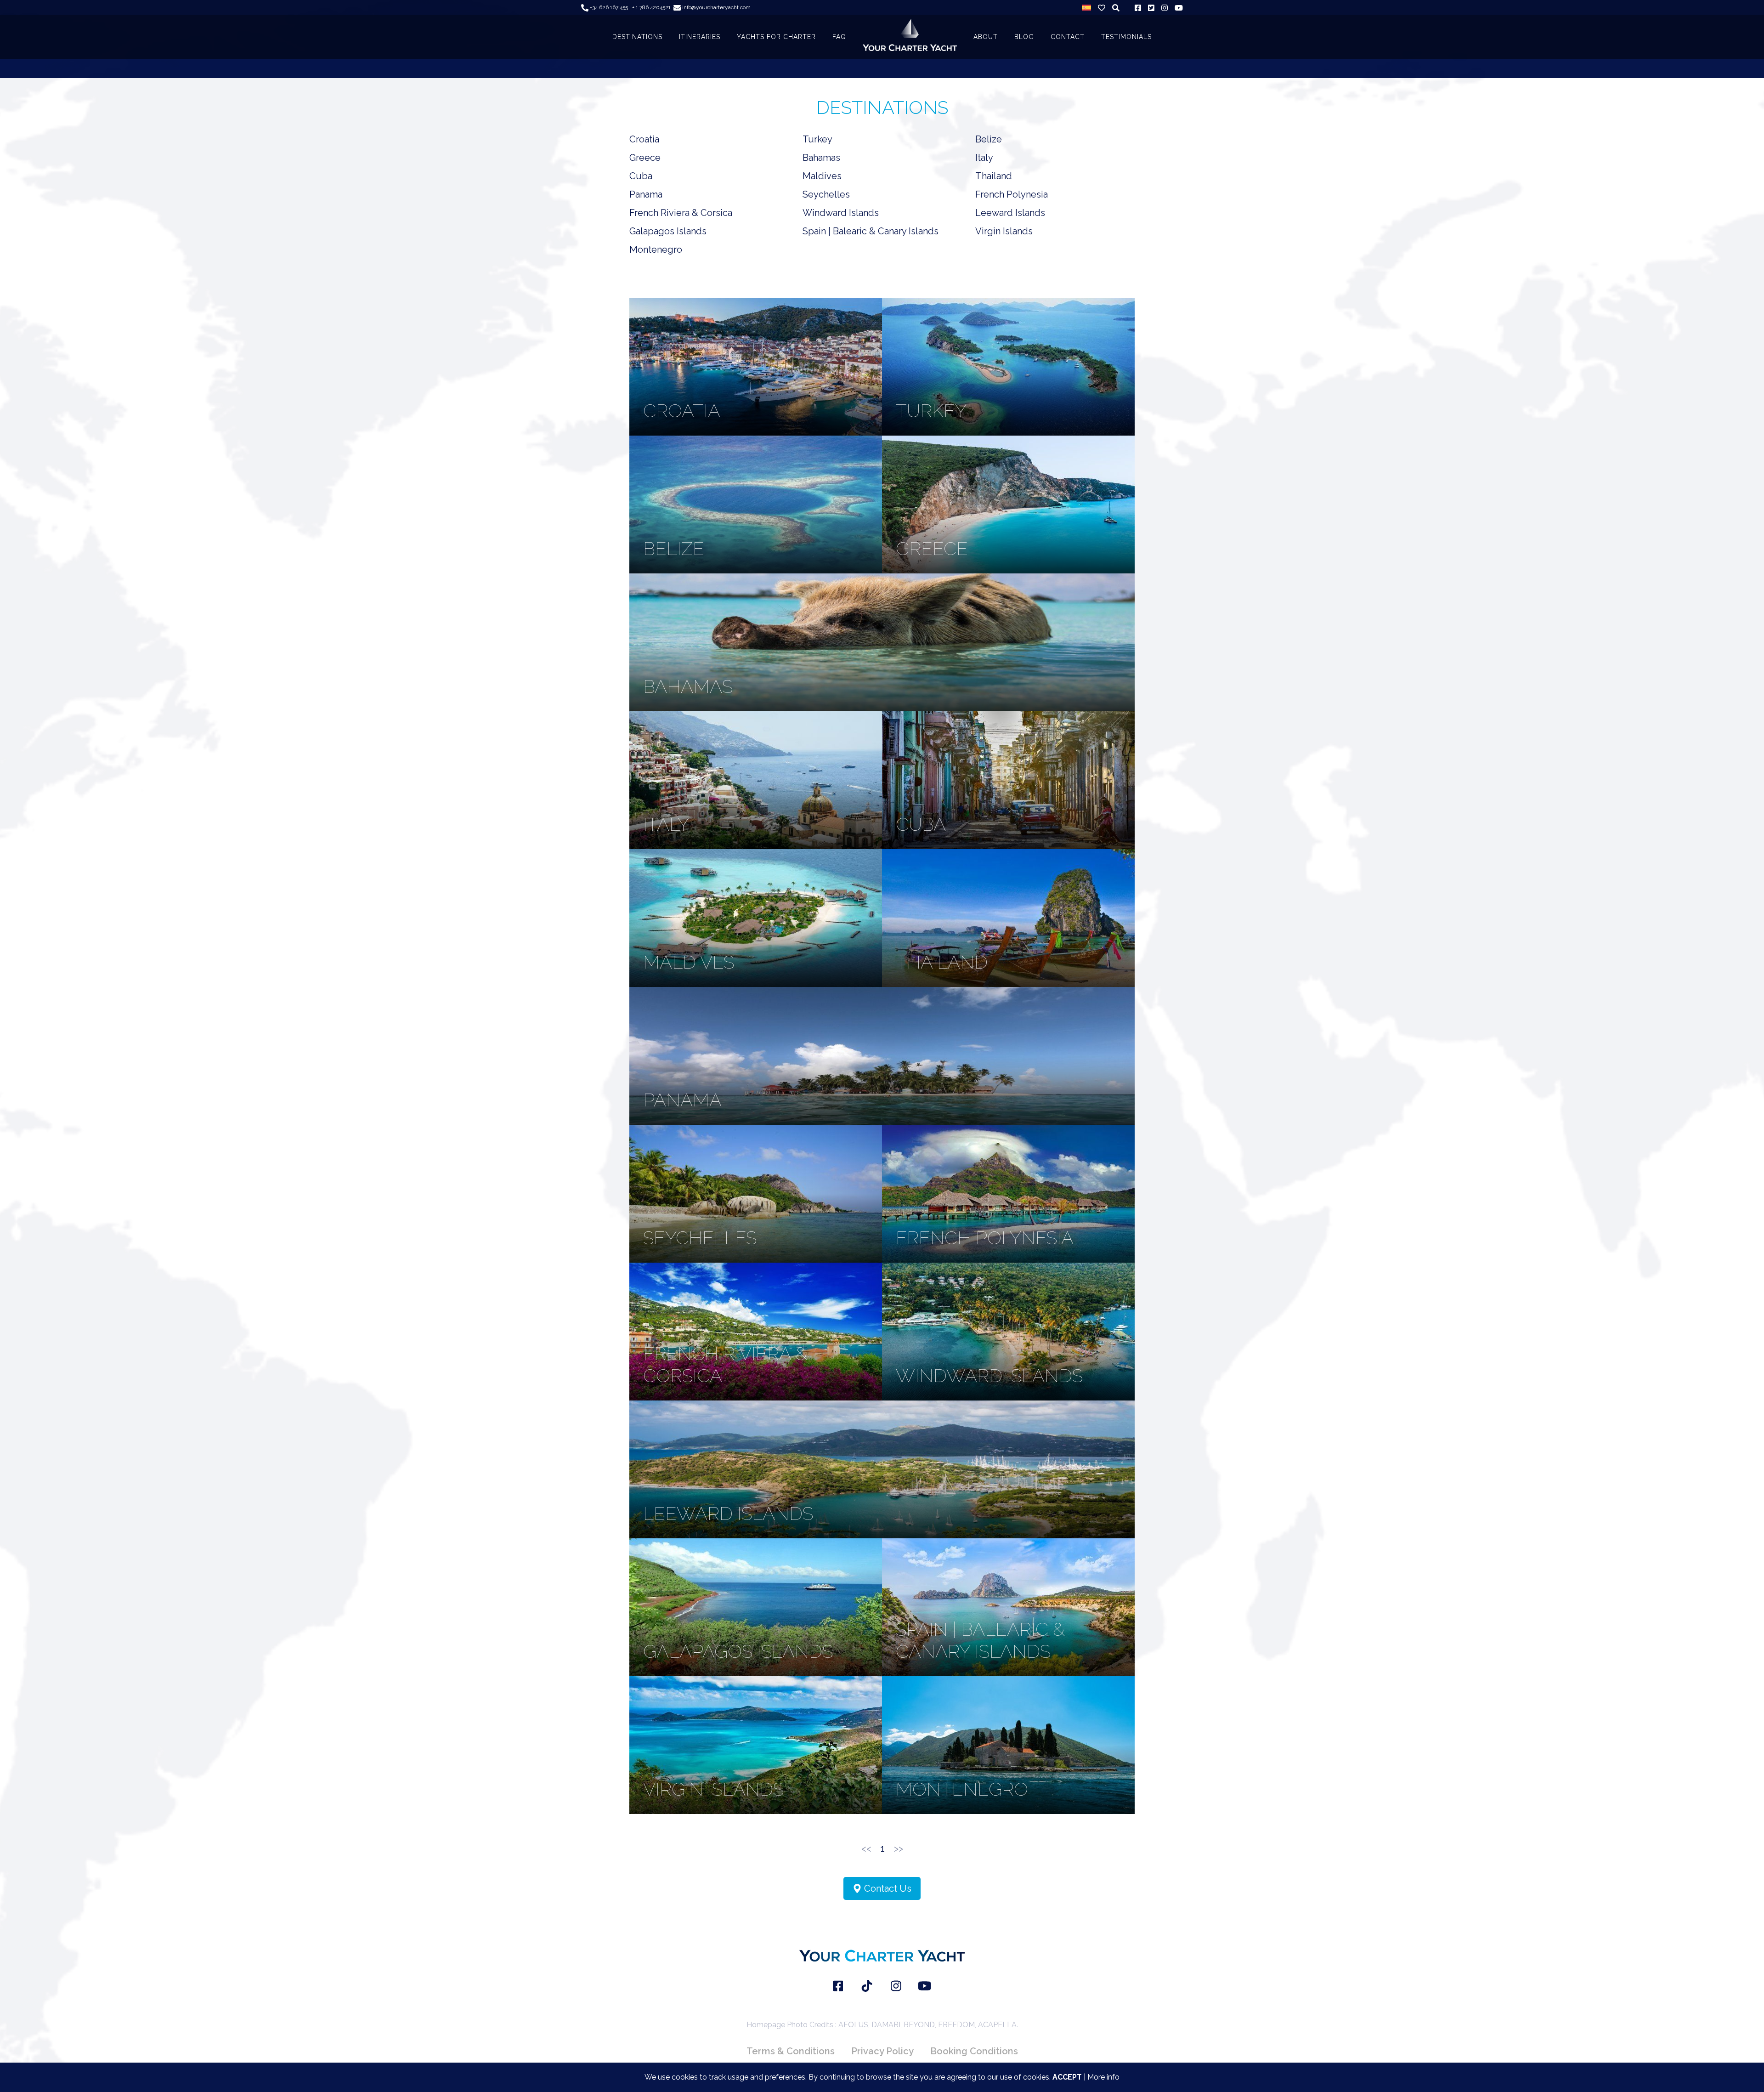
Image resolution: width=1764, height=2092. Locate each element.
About (986, 37)
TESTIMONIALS (1126, 37)
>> (899, 1848)
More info (1103, 2077)
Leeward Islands (1010, 213)
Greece (645, 158)
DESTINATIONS (637, 37)
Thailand (994, 176)
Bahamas (821, 158)
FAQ (839, 37)
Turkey (817, 139)
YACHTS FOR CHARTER (776, 37)
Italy (984, 158)
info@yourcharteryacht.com (716, 7)
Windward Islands (841, 213)
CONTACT (1068, 37)
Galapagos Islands (668, 231)
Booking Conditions (974, 2051)
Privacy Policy (882, 2051)
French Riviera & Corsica (681, 213)
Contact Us (887, 1888)
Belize (989, 139)
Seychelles (826, 194)
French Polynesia (1012, 194)
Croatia (644, 139)
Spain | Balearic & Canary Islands (871, 231)
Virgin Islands (1004, 231)
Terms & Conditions (791, 2051)
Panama (646, 194)
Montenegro (656, 249)
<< (866, 1848)
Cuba (641, 176)
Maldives (822, 176)
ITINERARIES (700, 37)
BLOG (1024, 37)
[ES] (1086, 7)
